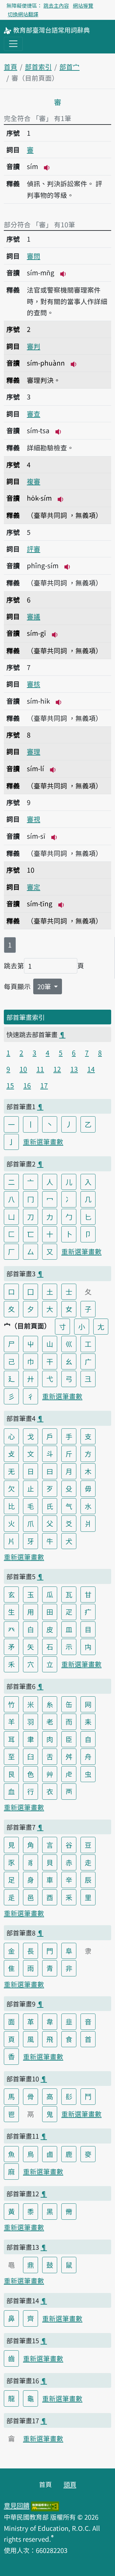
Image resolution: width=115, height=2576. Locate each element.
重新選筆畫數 (43, 1142)
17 (44, 1085)
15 (10, 1085)
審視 (34, 819)
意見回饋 (17, 2505)
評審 (34, 549)
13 (74, 1069)
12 (57, 1069)
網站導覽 (83, 5)
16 (27, 1085)
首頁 (11, 67)
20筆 (45, 986)
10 (23, 1069)
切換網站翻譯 (23, 14)
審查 (34, 414)
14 (91, 1069)
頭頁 (70, 2484)
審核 (34, 684)
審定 (34, 887)
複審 (34, 481)
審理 (34, 751)
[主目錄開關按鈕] (13, 44)
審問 (34, 256)
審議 (34, 616)
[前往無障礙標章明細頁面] (45, 2505)
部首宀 (69, 67)
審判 (34, 346)
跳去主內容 (56, 5)
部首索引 (38, 67)
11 (40, 1069)
